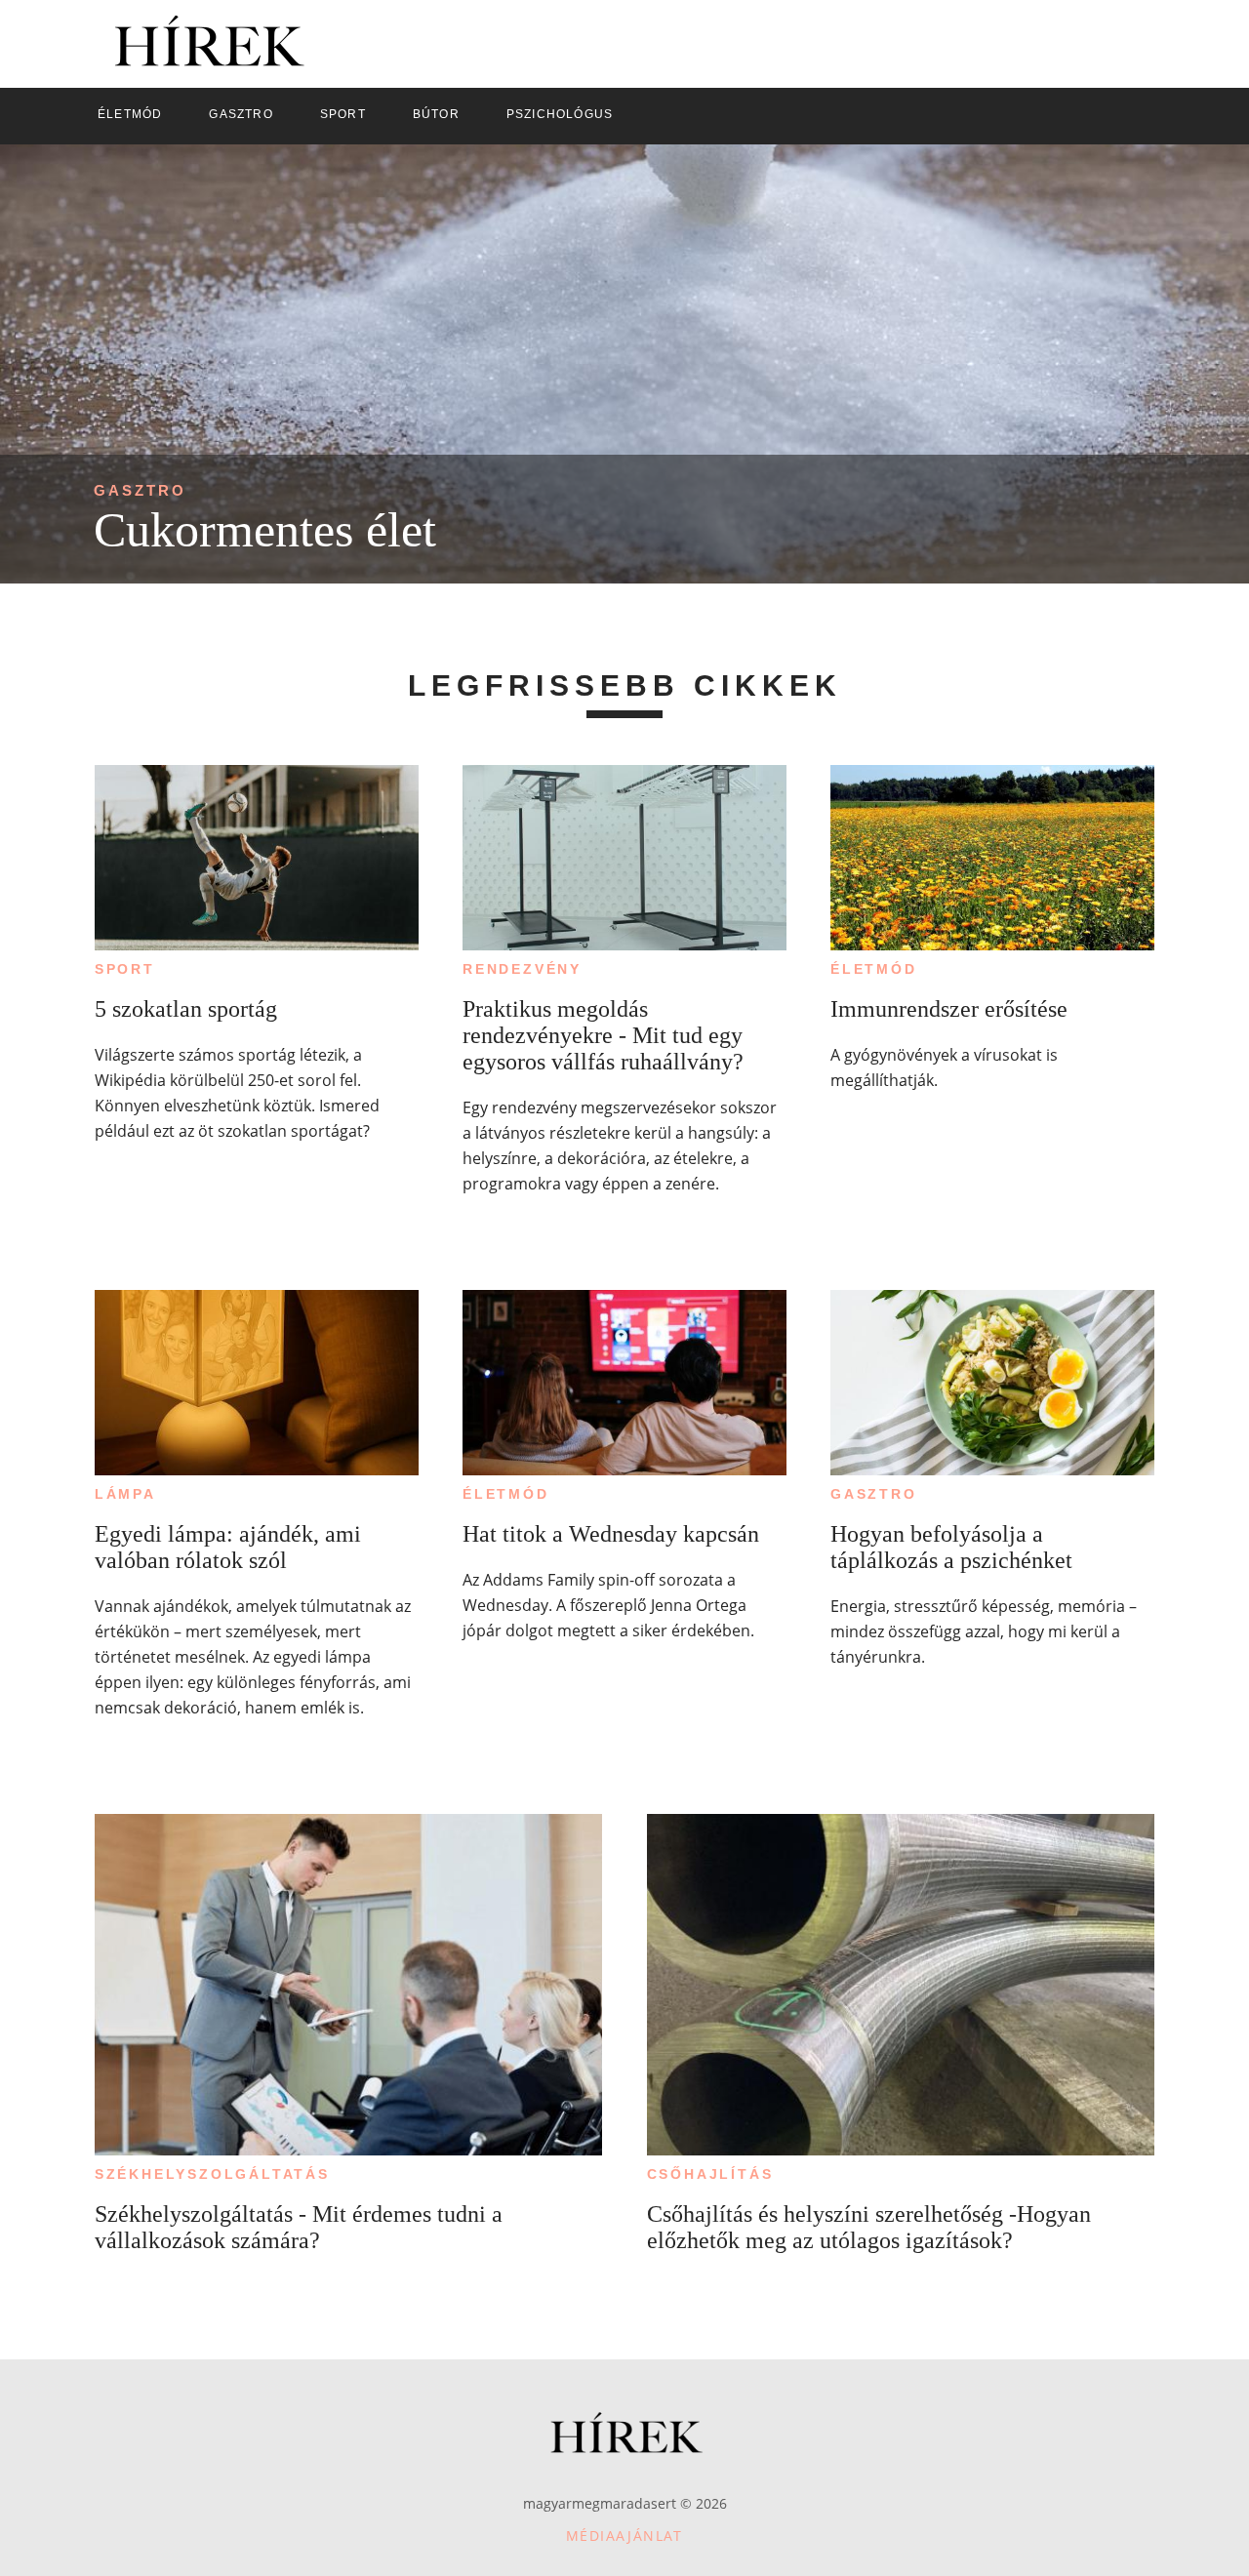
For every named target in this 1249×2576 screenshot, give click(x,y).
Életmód (874, 969)
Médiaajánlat (624, 2536)
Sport (125, 969)
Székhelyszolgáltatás (212, 2174)
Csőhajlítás (710, 2174)
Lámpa (125, 1494)
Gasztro (140, 490)
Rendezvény (522, 969)
